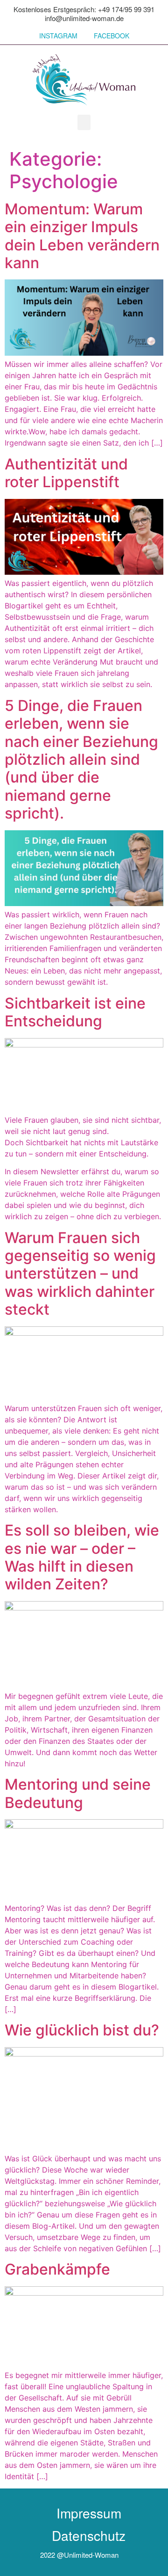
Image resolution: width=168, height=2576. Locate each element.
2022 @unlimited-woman (79, 2555)
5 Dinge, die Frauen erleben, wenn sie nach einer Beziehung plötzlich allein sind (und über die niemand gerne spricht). (81, 759)
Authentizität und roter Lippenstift (66, 473)
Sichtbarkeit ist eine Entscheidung (75, 1012)
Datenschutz (89, 2535)
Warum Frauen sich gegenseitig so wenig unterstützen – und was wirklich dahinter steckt (80, 1274)
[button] (84, 122)
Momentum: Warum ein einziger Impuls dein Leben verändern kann (82, 236)
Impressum (89, 2513)
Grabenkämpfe (57, 2269)
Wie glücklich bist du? (82, 2030)
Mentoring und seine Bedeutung (78, 1793)
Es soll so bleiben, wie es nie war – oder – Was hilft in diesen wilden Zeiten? (82, 1557)
